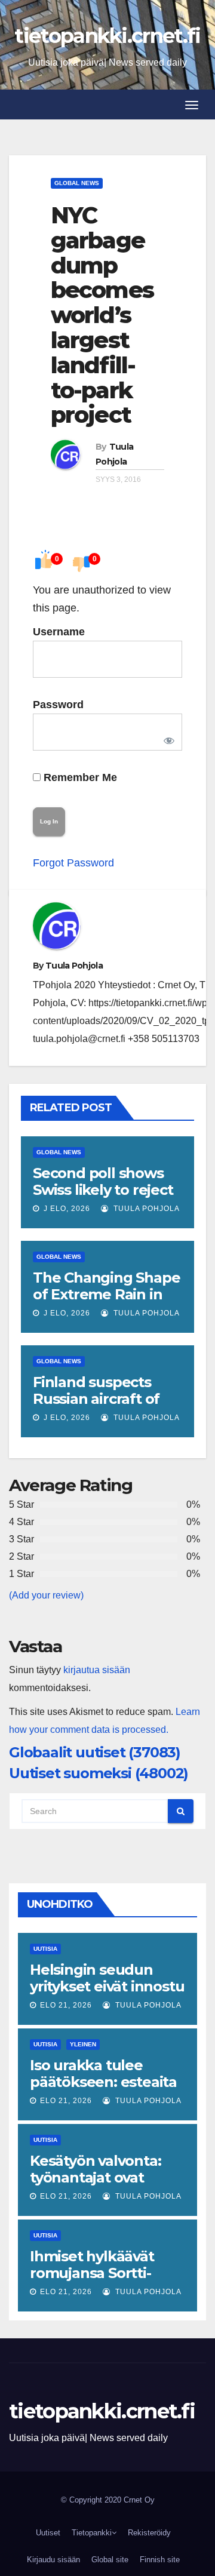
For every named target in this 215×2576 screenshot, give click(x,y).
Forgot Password (73, 863)
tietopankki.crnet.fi (107, 36)
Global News (77, 183)
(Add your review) (46, 1595)
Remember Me (79, 777)
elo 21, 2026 (66, 2005)
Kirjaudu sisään (53, 2560)
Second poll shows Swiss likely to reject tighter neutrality (103, 1190)
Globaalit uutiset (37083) (95, 1752)
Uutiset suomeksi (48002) (99, 1773)
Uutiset (48, 2533)
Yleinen (83, 2044)
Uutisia (45, 1949)
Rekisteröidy (149, 2533)
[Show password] (167, 738)
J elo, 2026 (66, 1209)
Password (58, 705)
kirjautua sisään (97, 1670)
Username (59, 632)
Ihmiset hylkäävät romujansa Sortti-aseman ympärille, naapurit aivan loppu (102, 2281)
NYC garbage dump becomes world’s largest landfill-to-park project (102, 315)
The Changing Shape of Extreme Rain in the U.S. (106, 1294)
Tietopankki (92, 2533)
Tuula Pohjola (74, 966)
